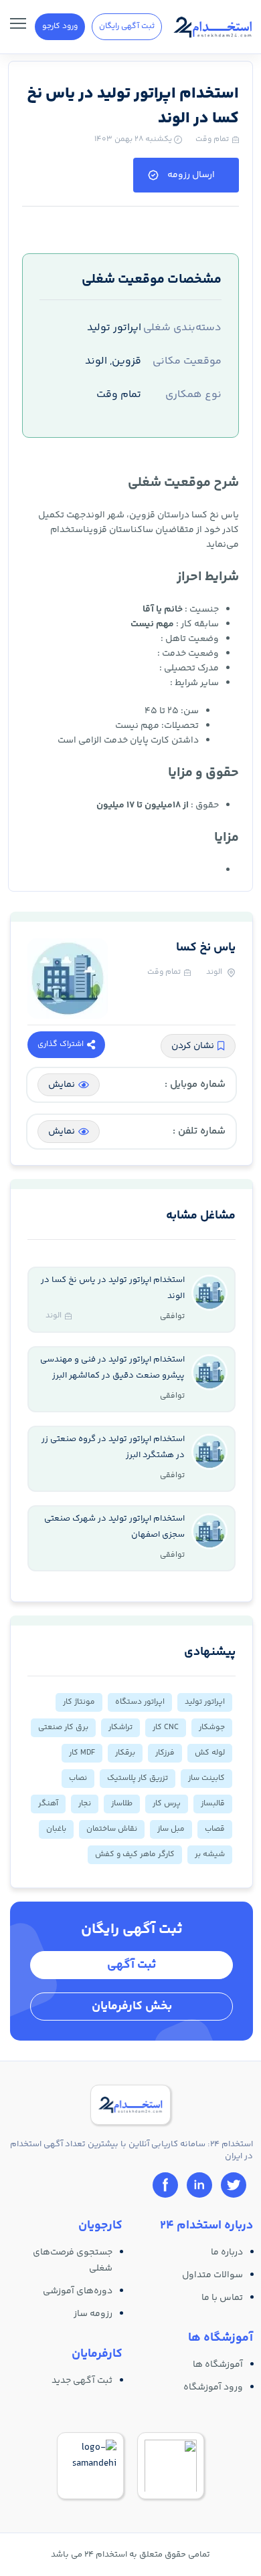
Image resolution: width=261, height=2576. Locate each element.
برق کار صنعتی (63, 1727)
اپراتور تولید (205, 1702)
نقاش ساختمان (112, 1829)
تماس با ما (222, 2298)
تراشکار (120, 1727)
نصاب (78, 1778)
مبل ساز (171, 1829)
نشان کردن (193, 1046)
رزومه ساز (93, 2314)
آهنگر (48, 1804)
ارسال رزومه (191, 175)
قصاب (215, 1829)
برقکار (125, 1753)
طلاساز (122, 1804)
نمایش (62, 1085)
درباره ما (227, 2252)
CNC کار (166, 1727)
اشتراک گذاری (61, 1044)
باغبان (56, 1829)
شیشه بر (210, 1854)
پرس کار (167, 1804)
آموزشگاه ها (218, 2365)
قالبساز (213, 1804)
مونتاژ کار (79, 1702)
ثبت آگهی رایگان (127, 26)
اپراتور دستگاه (140, 1702)
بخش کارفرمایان (132, 2007)
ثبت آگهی (132, 1965)
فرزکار (165, 1753)
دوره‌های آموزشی (78, 2291)
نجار (85, 1804)
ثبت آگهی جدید (82, 2381)
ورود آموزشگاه (213, 2388)
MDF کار (82, 1753)
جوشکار (212, 1727)
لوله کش (210, 1753)
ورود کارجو (60, 26)
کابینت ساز (206, 1778)
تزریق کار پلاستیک (138, 1778)
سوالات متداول (212, 2275)
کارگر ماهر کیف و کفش (135, 1854)
